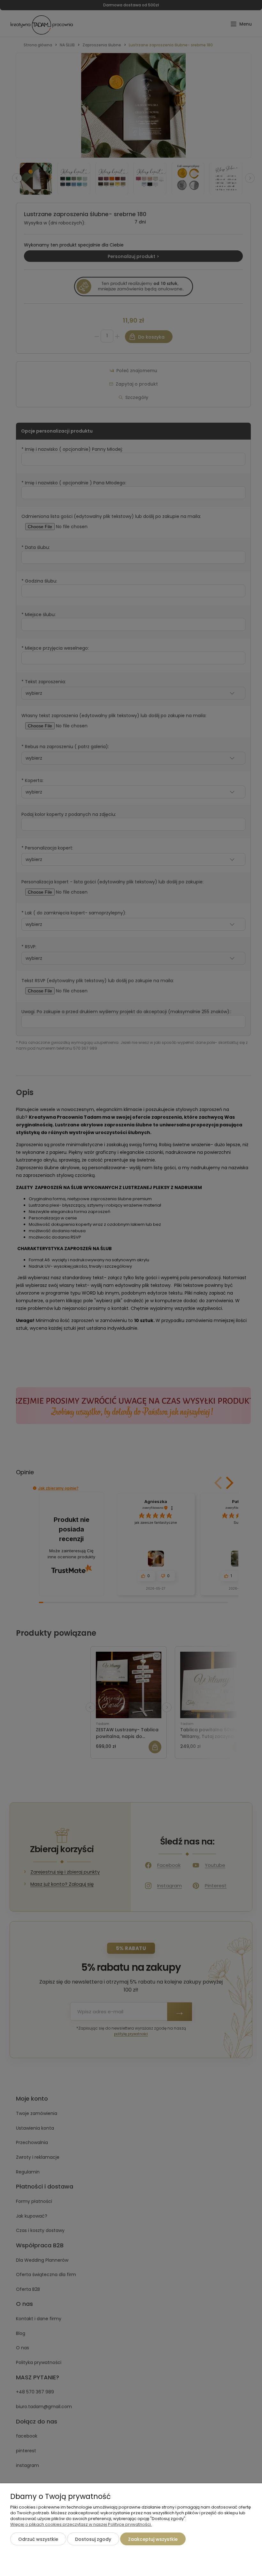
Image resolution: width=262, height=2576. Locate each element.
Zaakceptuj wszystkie (153, 2539)
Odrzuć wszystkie (38, 2539)
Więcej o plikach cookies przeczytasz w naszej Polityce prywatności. (81, 2524)
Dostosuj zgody (93, 2539)
